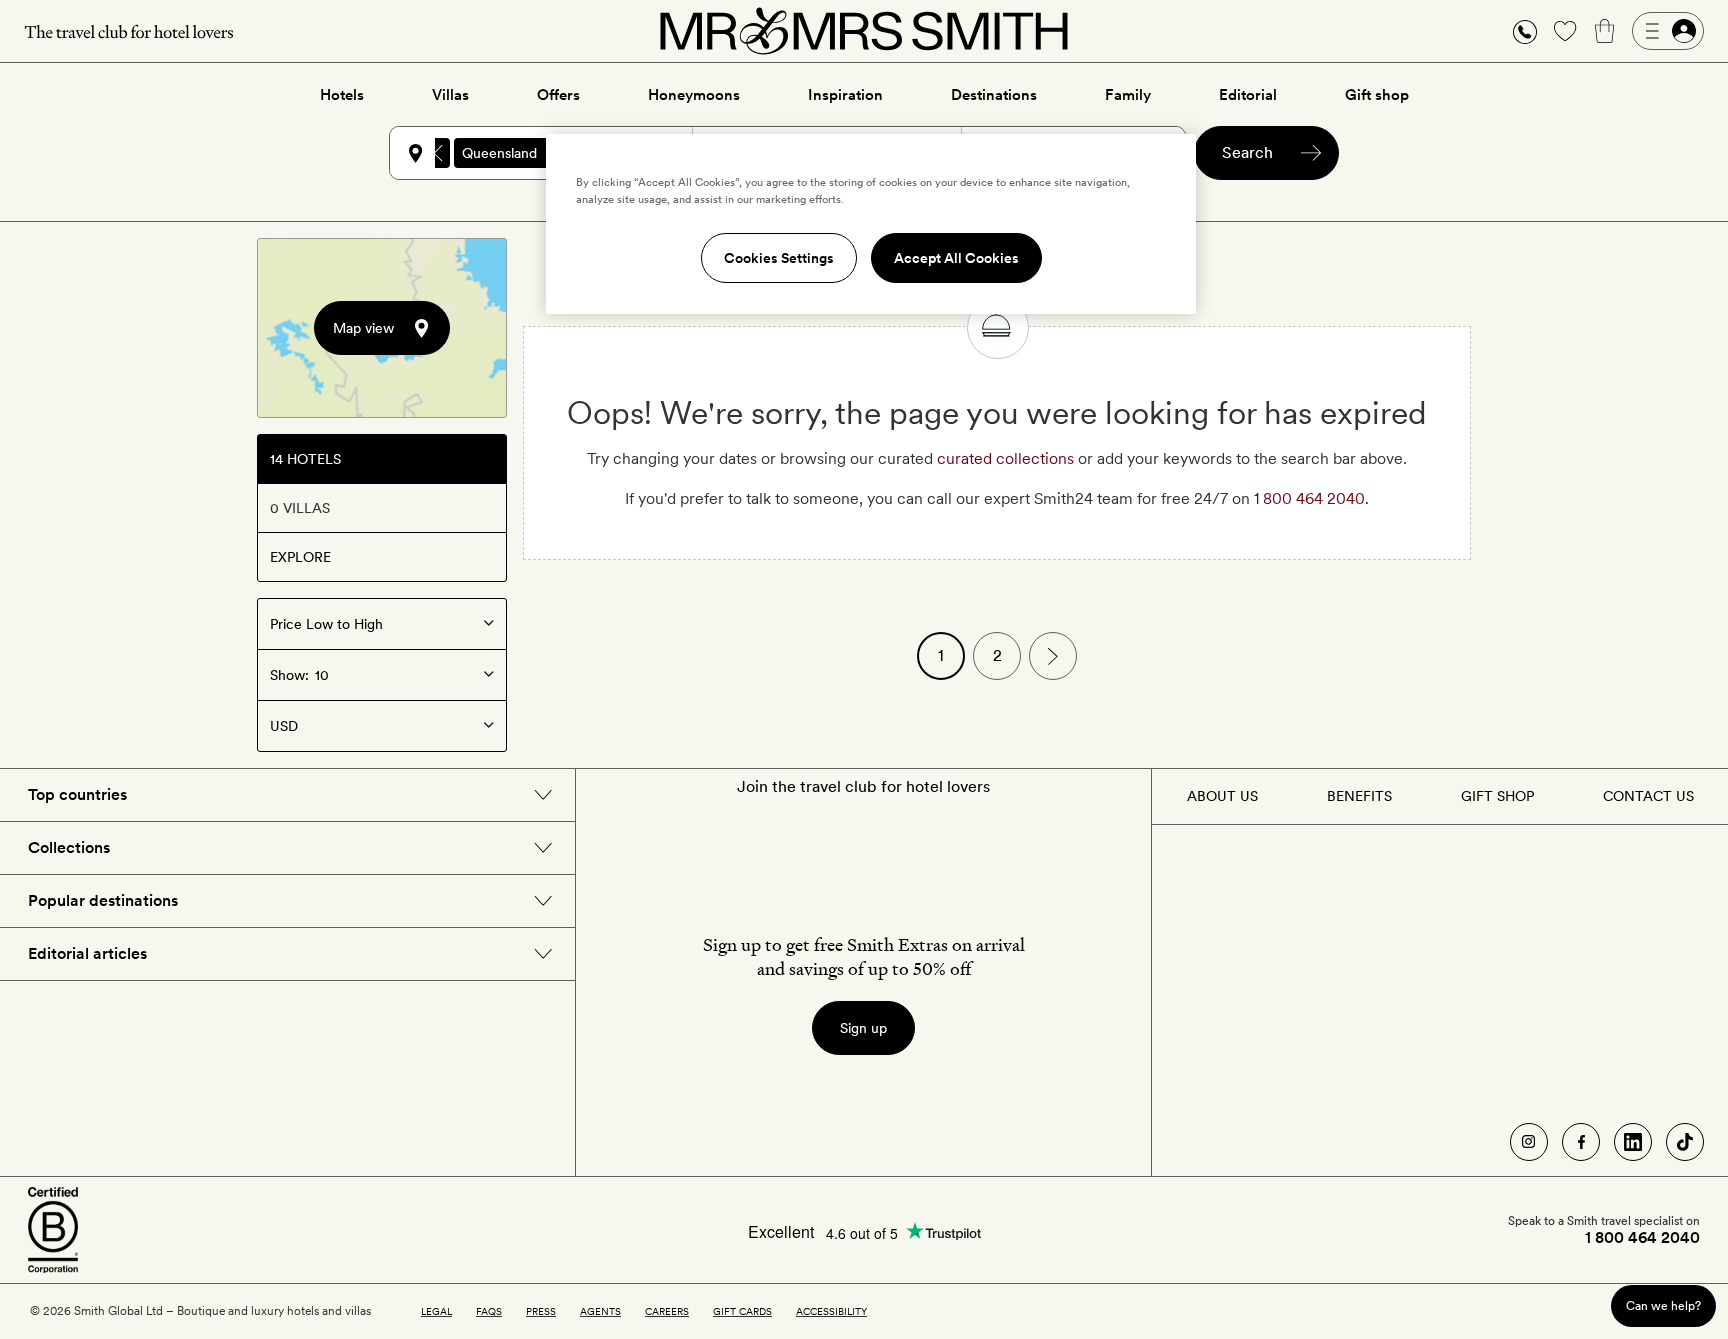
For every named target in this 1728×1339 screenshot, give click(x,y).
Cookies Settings (779, 258)
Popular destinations (103, 900)
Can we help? (1663, 1305)
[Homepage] (864, 31)
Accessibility (831, 1311)
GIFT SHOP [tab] (1497, 796)
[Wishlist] (1565, 31)
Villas (450, 95)
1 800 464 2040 (1309, 498)
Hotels (342, 95)
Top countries (77, 794)
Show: (289, 675)
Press (541, 1311)
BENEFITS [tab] (1359, 796)
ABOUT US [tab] (1222, 796)
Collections (69, 847)
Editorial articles (87, 953)
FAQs (489, 1311)
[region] (871, 224)
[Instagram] (1529, 1142)
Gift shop (1377, 95)
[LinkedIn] (1633, 1142)
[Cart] (1605, 31)
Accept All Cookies (956, 258)
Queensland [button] (499, 153)
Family (1128, 95)
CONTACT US (1648, 796)
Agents (600, 1311)
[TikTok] (1685, 1142)
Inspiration (845, 95)
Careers (667, 1311)
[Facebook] (1581, 1142)
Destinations (994, 95)
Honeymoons (694, 95)
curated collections (1005, 458)
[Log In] (1668, 31)
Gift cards (742, 1311)
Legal (436, 1311)
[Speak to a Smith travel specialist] (1525, 31)
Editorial (1248, 95)
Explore (300, 557)
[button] (1525, 31)
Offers (558, 95)
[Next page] (1053, 656)
